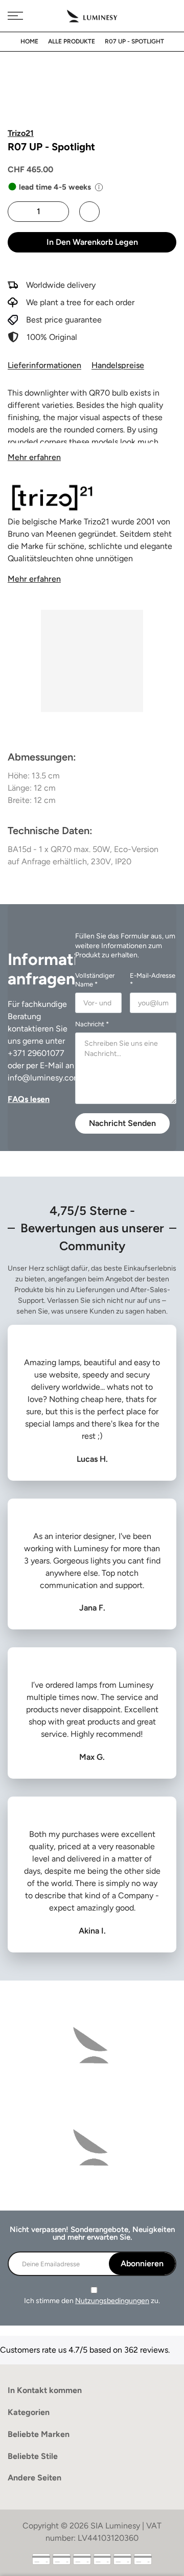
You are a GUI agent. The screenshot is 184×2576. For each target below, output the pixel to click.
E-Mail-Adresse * (153, 980)
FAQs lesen (29, 1099)
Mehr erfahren (34, 457)
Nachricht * (92, 1024)
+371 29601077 (36, 1053)
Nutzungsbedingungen (112, 2301)
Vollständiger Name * (95, 980)
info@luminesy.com (44, 1078)
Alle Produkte (72, 41)
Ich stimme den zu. (92, 2301)
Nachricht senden (122, 1123)
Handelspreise (118, 365)
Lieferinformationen (44, 365)
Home (29, 41)
